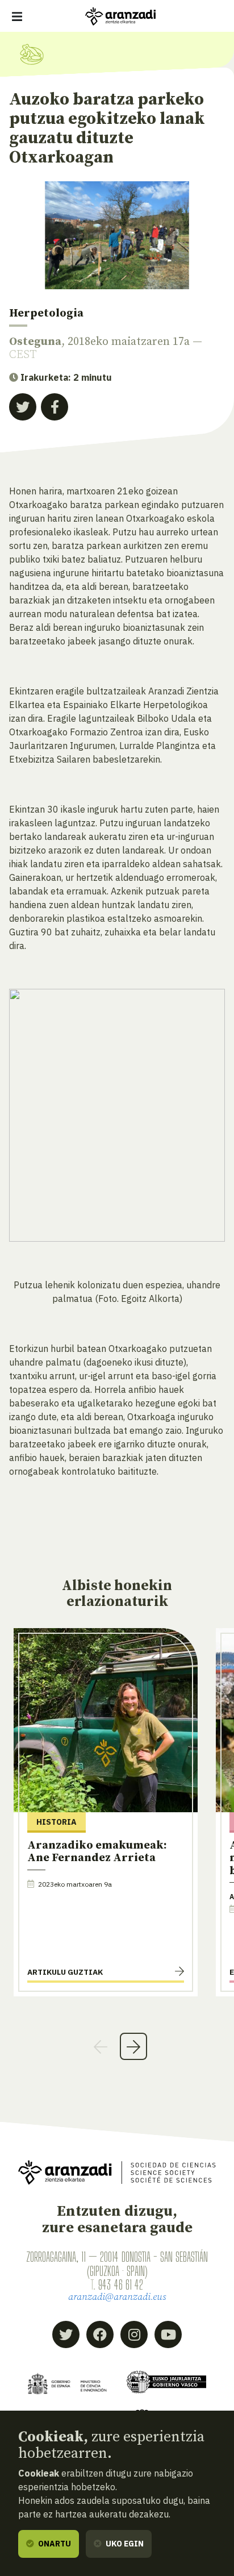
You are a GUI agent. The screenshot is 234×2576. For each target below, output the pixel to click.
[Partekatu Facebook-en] (55, 407)
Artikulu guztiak (65, 1972)
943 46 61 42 (121, 2284)
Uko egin (124, 2544)
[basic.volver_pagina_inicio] (120, 16)
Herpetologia (46, 313)
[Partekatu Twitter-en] (23, 407)
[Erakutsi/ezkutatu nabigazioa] (17, 16)
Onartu (54, 2544)
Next (133, 2046)
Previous (101, 2046)
